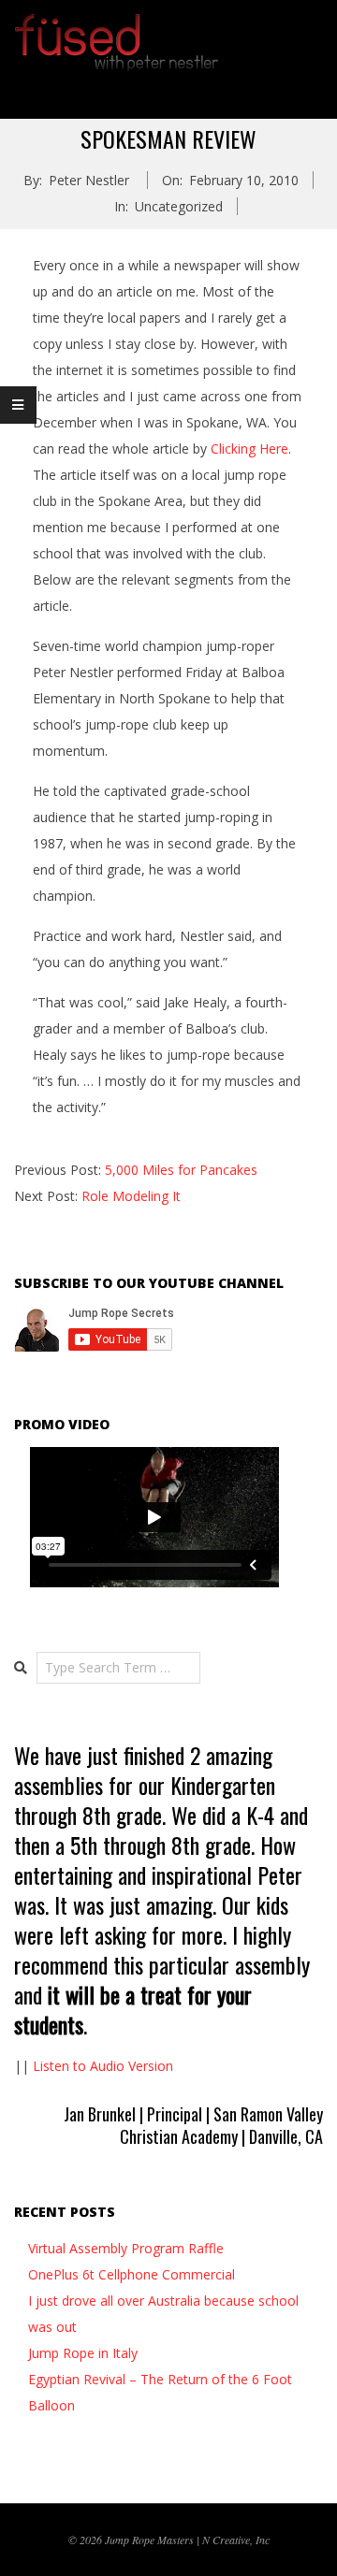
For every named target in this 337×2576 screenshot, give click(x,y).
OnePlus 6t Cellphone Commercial (132, 2274)
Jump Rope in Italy (83, 2353)
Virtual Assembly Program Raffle (126, 2248)
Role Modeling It (131, 1196)
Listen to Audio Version (103, 2066)
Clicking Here (249, 449)
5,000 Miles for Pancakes (181, 1170)
